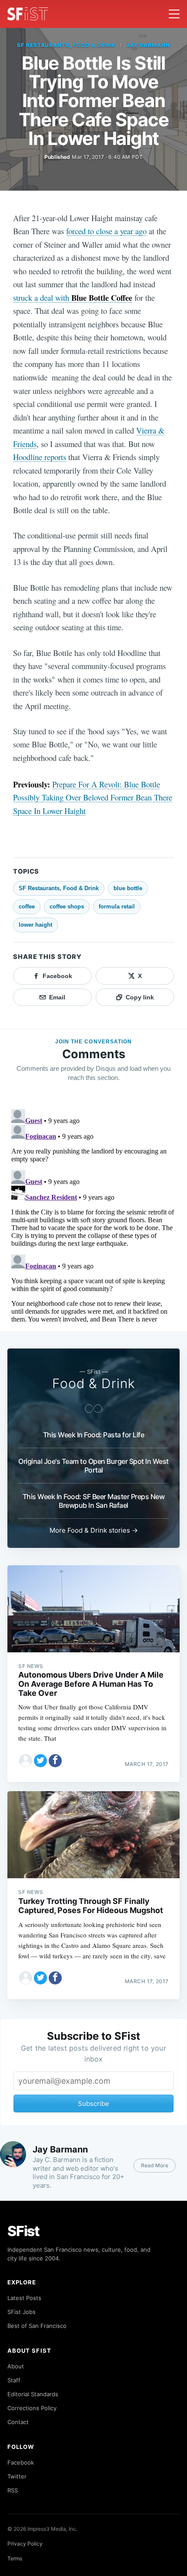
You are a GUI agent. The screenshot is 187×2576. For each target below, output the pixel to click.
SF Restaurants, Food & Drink (66, 45)
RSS (13, 2490)
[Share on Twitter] (40, 1761)
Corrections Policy (32, 2408)
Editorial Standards (33, 2394)
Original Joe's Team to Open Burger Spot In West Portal (93, 1466)
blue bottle (128, 888)
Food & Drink (94, 1383)
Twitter (17, 2476)
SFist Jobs (22, 2312)
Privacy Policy (25, 2544)
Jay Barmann (149, 45)
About (16, 2366)
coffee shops (67, 906)
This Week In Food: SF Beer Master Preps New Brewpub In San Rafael (94, 1501)
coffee (27, 906)
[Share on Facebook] (55, 1761)
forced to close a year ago (106, 231)
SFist (23, 2231)
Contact (18, 2422)
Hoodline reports (40, 457)
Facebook (21, 2462)
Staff (14, 2380)
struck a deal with (73, 298)
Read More (155, 2165)
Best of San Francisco (37, 2326)
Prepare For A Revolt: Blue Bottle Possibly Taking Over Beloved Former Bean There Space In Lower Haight (93, 797)
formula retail (117, 906)
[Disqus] (93, 1214)
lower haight (35, 925)
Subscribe (93, 2104)
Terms (15, 2558)
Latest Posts (24, 2298)
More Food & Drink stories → (94, 1530)
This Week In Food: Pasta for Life (94, 1435)
